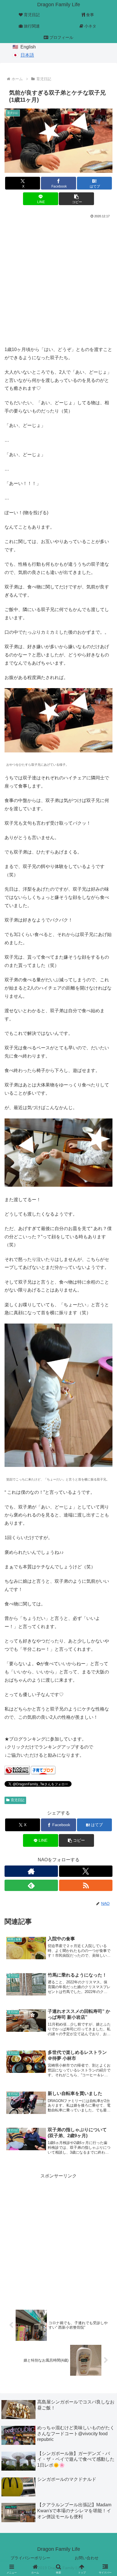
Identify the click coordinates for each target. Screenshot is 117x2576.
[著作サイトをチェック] (31, 1871)
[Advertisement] (58, 281)
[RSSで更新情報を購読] (86, 1885)
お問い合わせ (87, 2558)
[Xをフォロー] (86, 1871)
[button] (76, 199)
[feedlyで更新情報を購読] (31, 1885)
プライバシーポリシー (30, 2558)
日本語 (27, 55)
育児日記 (18, 1800)
